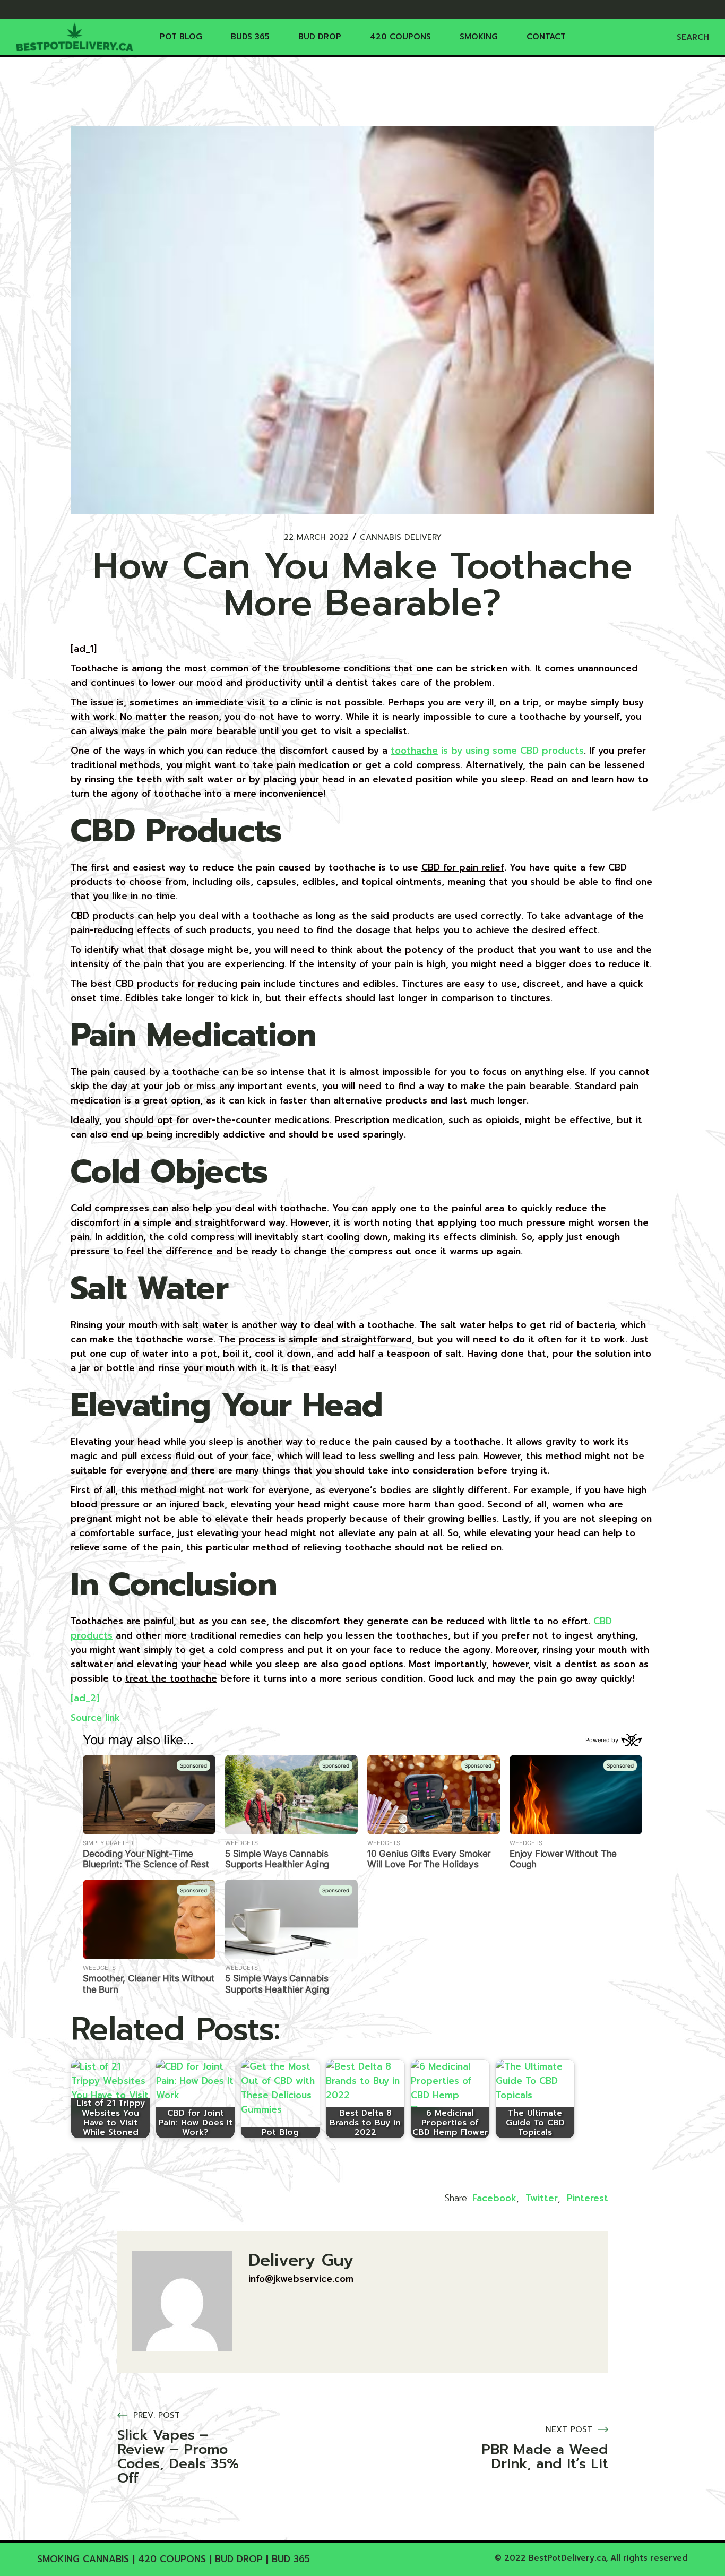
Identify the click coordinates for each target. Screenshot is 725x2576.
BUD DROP (239, 2559)
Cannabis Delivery (401, 537)
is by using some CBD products (487, 751)
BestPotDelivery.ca (567, 2558)
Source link (95, 1718)
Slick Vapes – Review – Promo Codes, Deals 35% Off (178, 2457)
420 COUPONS (172, 2559)
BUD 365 (291, 2559)
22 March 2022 (316, 537)
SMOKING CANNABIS (83, 2559)
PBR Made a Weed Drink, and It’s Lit (545, 2457)
